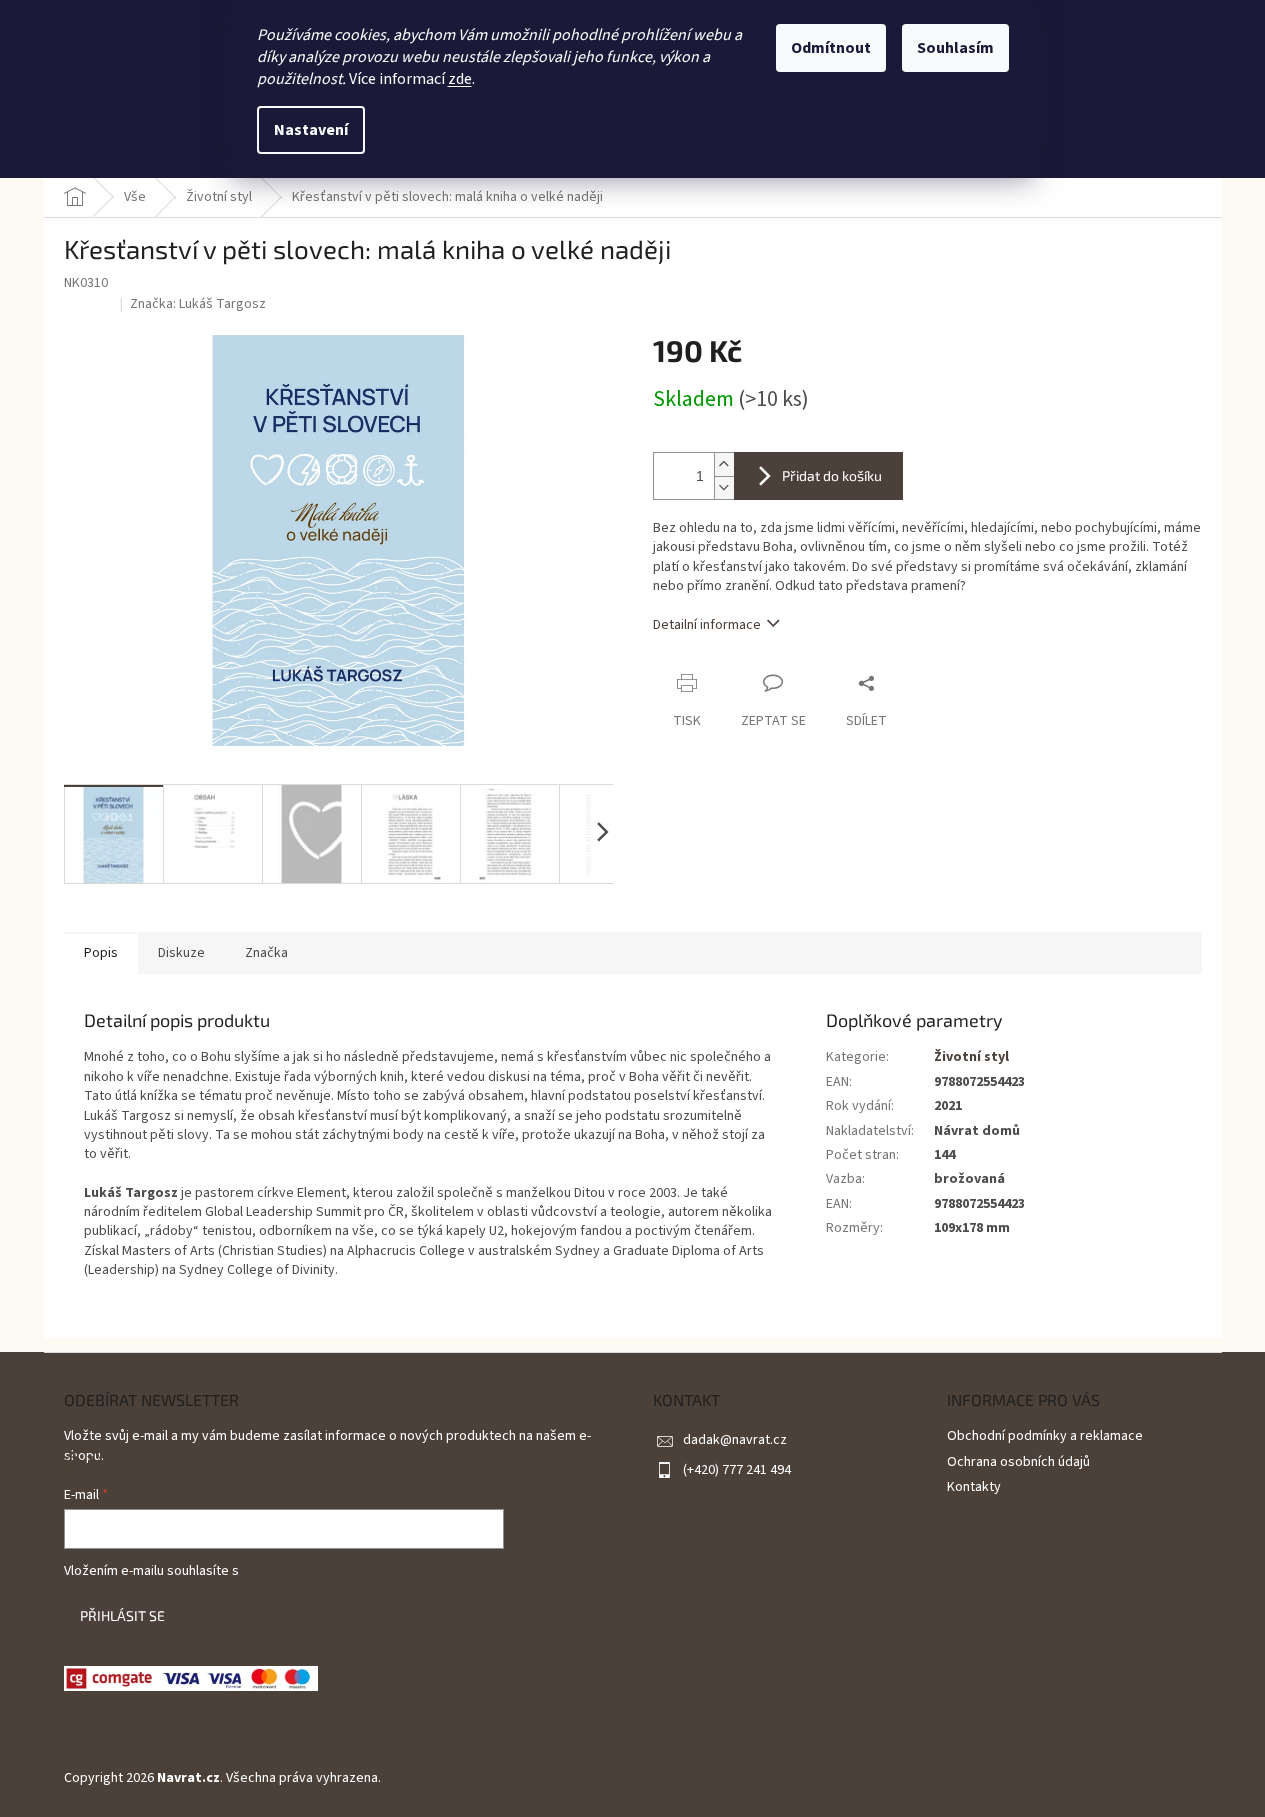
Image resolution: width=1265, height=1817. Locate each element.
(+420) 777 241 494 (737, 1470)
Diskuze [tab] (181, 953)
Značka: (198, 304)
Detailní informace (707, 625)
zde (460, 79)
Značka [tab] (266, 953)
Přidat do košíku (832, 475)
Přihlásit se (122, 1615)
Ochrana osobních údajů (1018, 1462)
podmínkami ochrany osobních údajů (350, 1571)
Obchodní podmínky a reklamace (1045, 1436)
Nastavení (311, 130)
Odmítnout (831, 48)
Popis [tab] (101, 953)
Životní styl (971, 1057)
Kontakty (974, 1487)
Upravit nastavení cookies (461, 1778)
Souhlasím (955, 48)
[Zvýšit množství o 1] (724, 464)
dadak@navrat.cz (735, 1440)
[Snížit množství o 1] (724, 487)
